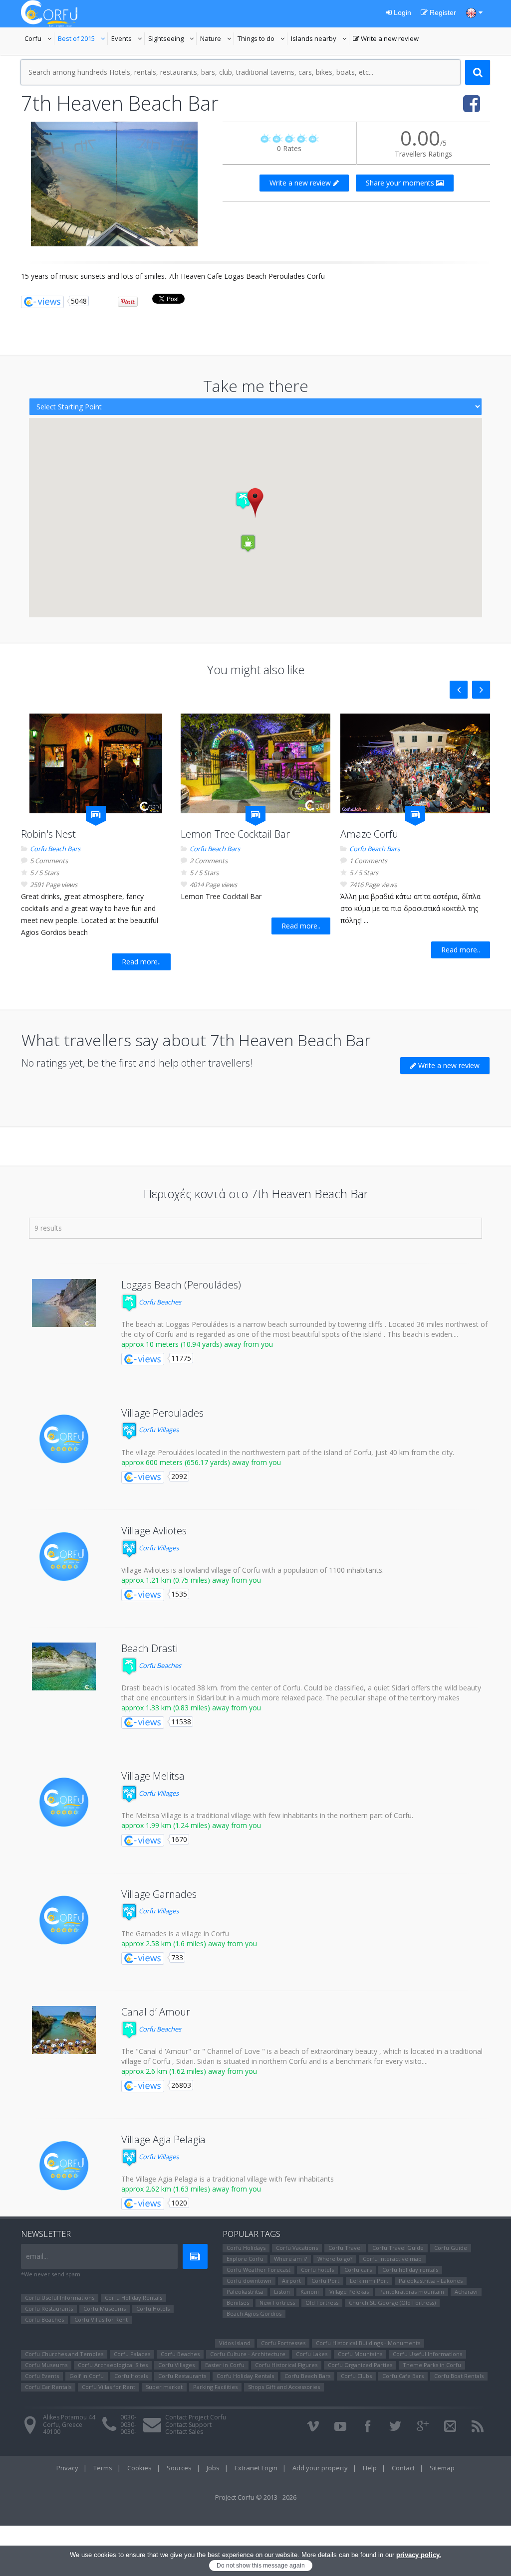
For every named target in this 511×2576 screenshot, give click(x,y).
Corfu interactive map (392, 2259)
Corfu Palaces (132, 2354)
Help (370, 2468)
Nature (217, 39)
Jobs (213, 2468)
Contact (403, 2468)
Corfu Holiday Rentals (133, 2298)
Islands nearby (320, 39)
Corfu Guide (451, 2248)
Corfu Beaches (159, 1302)
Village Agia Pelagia (163, 2139)
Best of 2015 (83, 39)
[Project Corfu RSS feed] (478, 2426)
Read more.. (141, 962)
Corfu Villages (158, 1430)
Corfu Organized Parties (360, 2365)
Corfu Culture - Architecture (248, 2354)
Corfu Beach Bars (55, 849)
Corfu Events (42, 2376)
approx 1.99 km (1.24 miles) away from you (191, 1825)
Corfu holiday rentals (410, 2270)
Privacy (67, 2468)
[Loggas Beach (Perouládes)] (64, 1303)
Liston (282, 2292)
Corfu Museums (105, 2308)
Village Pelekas (349, 2292)
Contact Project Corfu (196, 2417)
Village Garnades (159, 1894)
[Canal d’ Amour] (64, 2030)
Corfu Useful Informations (60, 2298)
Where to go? (335, 2259)
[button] (255, 502)
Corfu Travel (345, 2248)
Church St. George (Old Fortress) (392, 2302)
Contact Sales (184, 2432)
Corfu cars (358, 2270)
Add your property (320, 2468)
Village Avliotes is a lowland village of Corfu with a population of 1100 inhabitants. (253, 1570)
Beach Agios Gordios (254, 2313)
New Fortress (277, 2302)
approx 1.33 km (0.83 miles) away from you (191, 1708)
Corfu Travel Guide (398, 2248)
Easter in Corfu (225, 2365)
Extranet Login (256, 2468)
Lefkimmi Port (369, 2281)
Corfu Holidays (246, 2248)
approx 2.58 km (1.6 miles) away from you (189, 1943)
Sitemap (442, 2468)
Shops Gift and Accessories (284, 2387)
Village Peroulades (162, 1413)
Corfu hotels (317, 2270)
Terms (103, 2468)
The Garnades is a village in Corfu (175, 1933)
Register (442, 12)
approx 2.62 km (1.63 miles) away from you (191, 2189)
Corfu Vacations (297, 2248)
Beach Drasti (149, 1648)
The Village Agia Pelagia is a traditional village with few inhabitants (228, 2179)
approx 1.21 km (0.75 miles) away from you (191, 1580)
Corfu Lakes (312, 2354)
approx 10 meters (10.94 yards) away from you (197, 1344)
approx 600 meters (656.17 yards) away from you (201, 1462)
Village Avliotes (154, 1531)
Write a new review (386, 39)
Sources (179, 2468)
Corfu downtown (249, 2281)
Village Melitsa (153, 1776)
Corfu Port (325, 2281)
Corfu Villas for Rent (101, 2319)
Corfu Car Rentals (48, 2387)
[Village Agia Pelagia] (64, 2166)
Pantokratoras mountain (412, 2292)
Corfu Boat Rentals (459, 2376)
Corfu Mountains (360, 2354)
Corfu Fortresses (283, 2343)
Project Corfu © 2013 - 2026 (256, 2497)
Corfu (39, 39)
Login (401, 12)
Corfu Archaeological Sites (113, 2365)
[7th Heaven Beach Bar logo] (114, 184)
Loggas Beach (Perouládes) (181, 1285)
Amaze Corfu (369, 834)
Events (128, 39)
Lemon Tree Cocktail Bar (235, 834)
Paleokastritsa (245, 2292)
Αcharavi (466, 2292)
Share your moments (401, 183)
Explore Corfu (245, 2259)
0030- (128, 2417)
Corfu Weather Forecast (258, 2270)
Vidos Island (235, 2343)
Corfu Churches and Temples (64, 2354)
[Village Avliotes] (64, 1557)
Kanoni (310, 2292)
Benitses (238, 2302)
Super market (164, 2387)
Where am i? (290, 2259)
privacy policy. (419, 2555)
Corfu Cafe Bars (403, 2376)
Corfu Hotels (153, 2308)
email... (37, 2256)
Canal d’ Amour (156, 2012)
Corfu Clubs (356, 2376)
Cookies (139, 2468)
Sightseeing (172, 39)
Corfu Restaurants (49, 2308)
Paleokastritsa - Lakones (431, 2281)
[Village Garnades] (64, 1920)
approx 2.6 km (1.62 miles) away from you (189, 2071)
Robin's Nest (48, 834)
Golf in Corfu (87, 2376)
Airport (291, 2281)
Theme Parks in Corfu (432, 2365)
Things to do (262, 39)
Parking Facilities (215, 2387)
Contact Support (188, 2425)
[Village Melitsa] (64, 1802)
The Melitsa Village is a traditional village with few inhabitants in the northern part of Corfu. (267, 1815)
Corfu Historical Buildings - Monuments (368, 2343)
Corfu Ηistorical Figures (286, 2365)
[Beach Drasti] (64, 1666)
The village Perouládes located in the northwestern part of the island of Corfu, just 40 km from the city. (288, 1452)
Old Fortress (322, 2302)
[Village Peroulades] (64, 1439)
